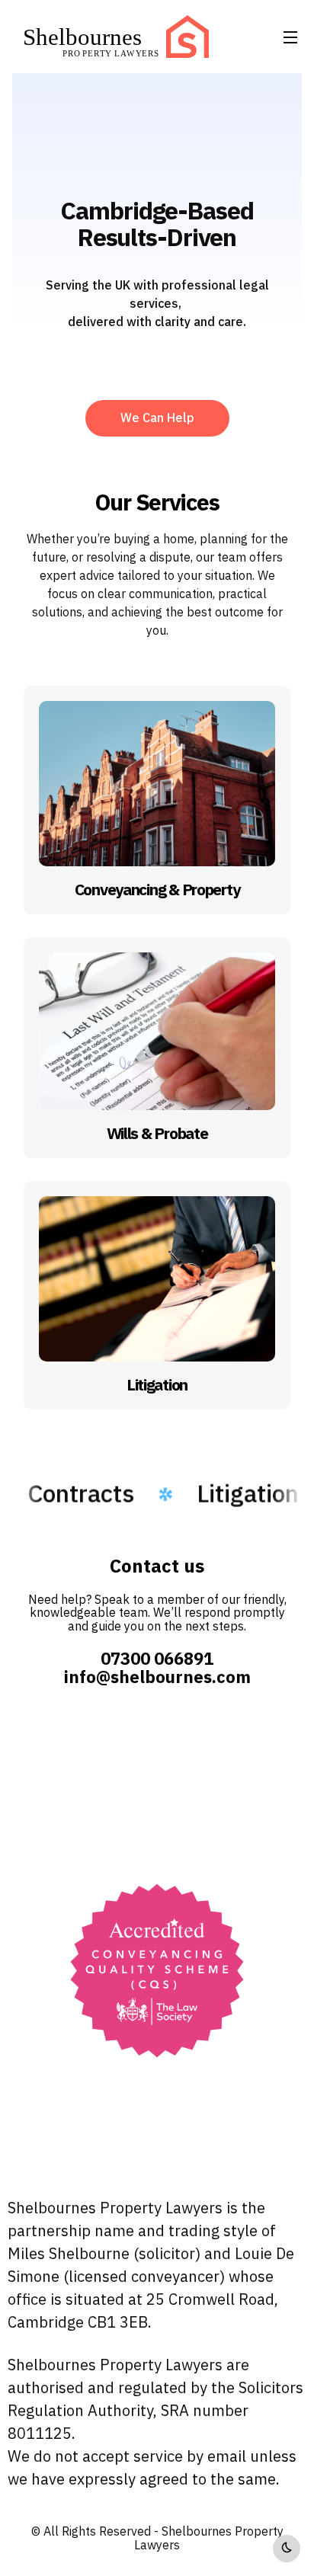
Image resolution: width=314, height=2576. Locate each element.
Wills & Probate (157, 1134)
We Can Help (157, 418)
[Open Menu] (291, 37)
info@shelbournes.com (157, 1677)
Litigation (157, 1385)
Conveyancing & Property (157, 890)
